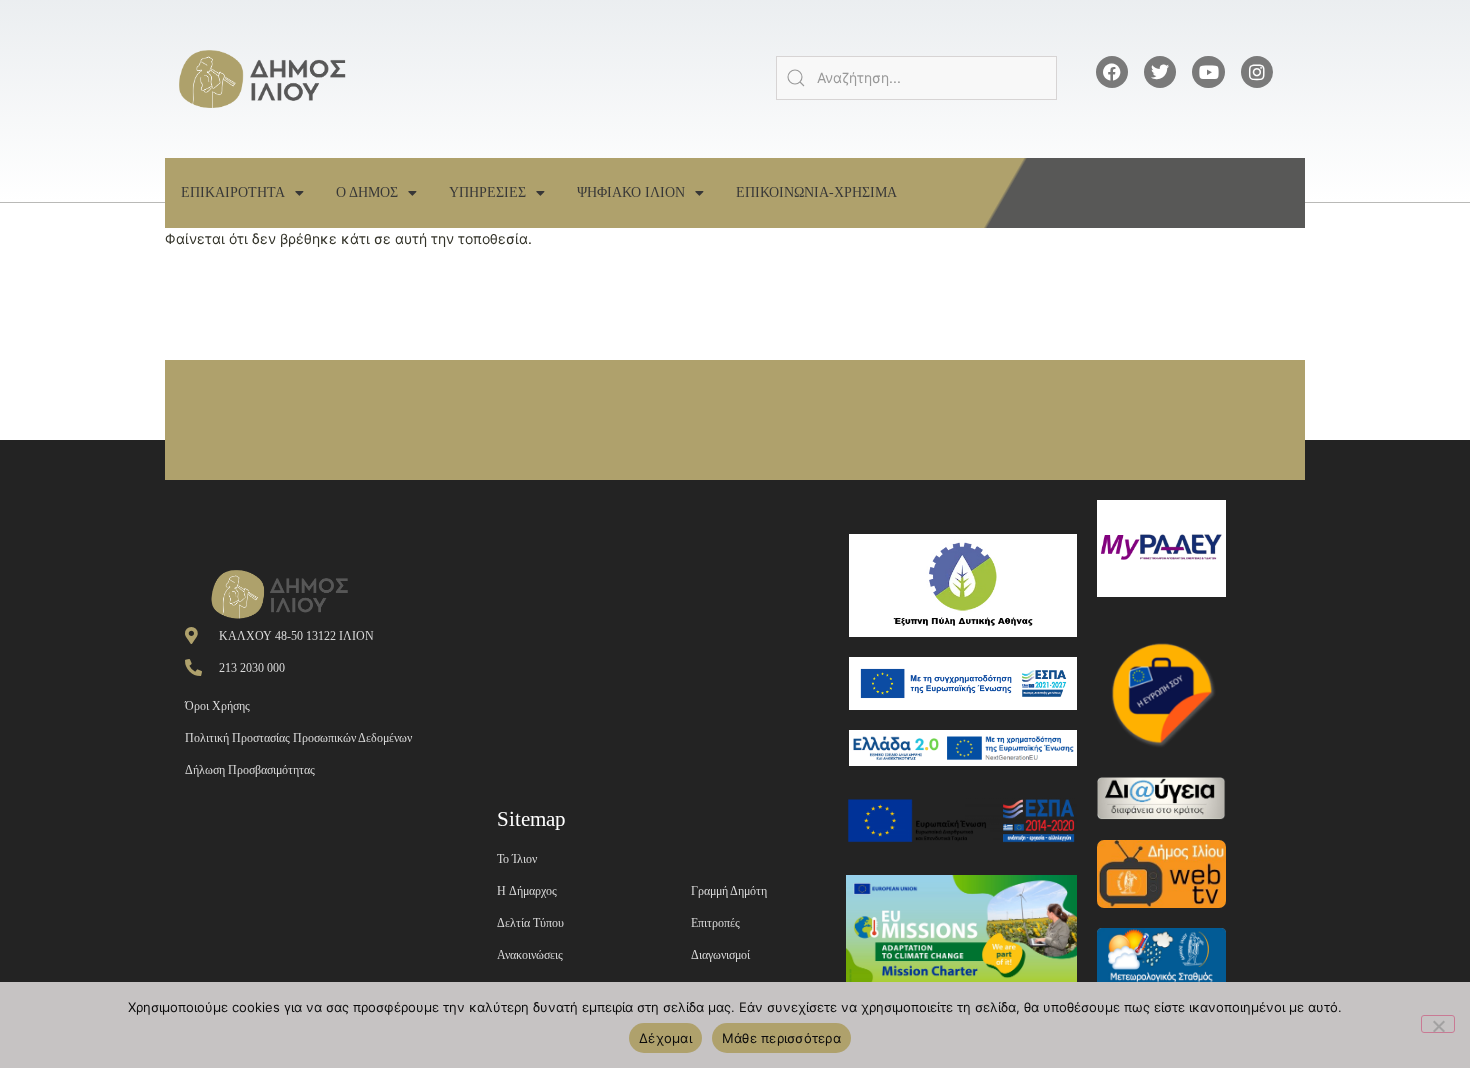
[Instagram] (1257, 72)
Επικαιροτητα (233, 192)
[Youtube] (1208, 72)
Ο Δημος (367, 192)
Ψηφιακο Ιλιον (631, 192)
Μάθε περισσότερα (781, 1038)
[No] (1438, 1024)
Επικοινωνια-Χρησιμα (816, 192)
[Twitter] (1160, 72)
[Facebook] (1112, 72)
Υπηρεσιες (487, 192)
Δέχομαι (665, 1038)
